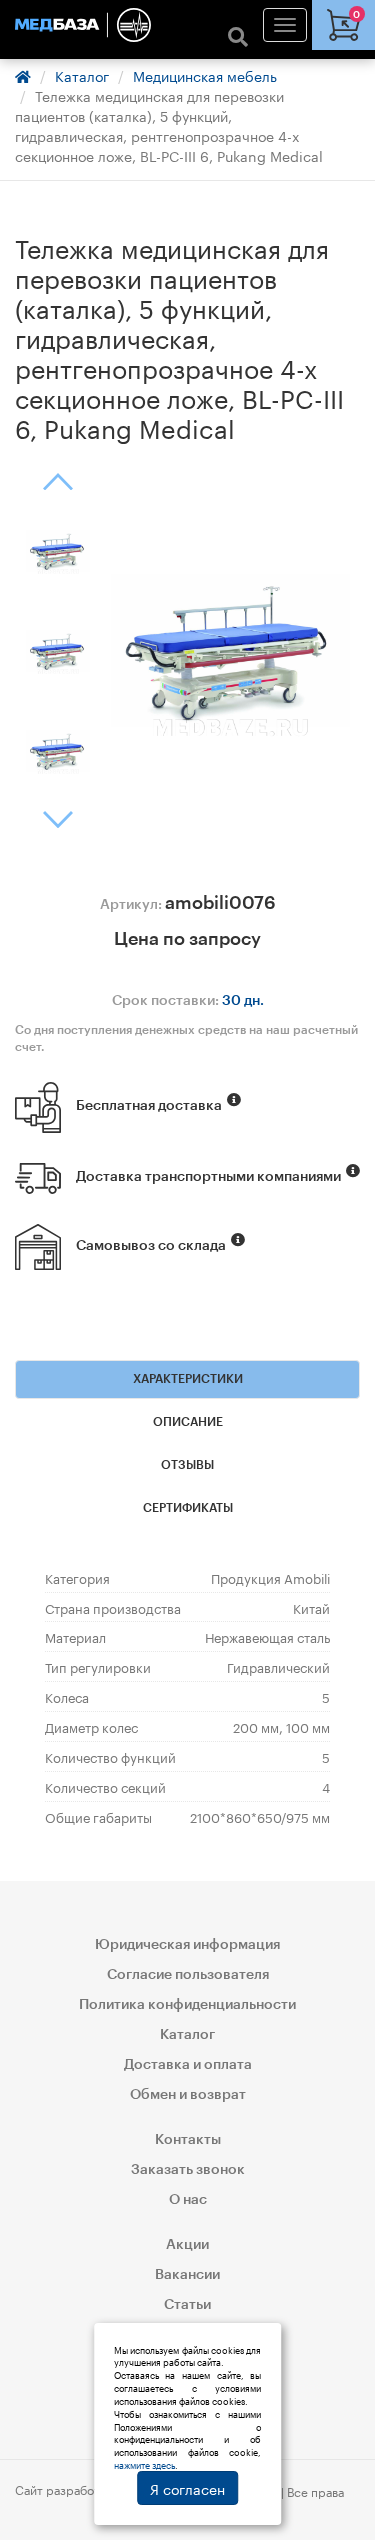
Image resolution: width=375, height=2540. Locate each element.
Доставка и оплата (188, 2065)
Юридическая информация (187, 1945)
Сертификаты (188, 1508)
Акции (187, 2245)
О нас (188, 2200)
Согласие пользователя (188, 1975)
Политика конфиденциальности (187, 2005)
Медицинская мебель (205, 75)
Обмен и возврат (188, 2095)
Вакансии (187, 2275)
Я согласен (187, 2488)
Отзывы (187, 1465)
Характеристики (188, 1379)
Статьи (187, 2305)
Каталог (82, 75)
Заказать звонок (188, 2170)
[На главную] (187, 25)
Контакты (188, 2140)
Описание (188, 1422)
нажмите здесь (144, 2464)
